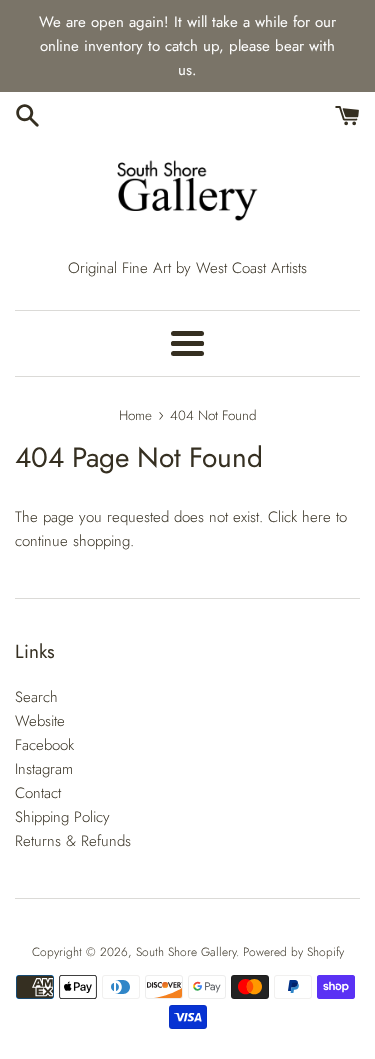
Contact (38, 793)
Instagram (44, 769)
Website (40, 721)
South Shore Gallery (186, 952)
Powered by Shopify (293, 952)
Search (36, 697)
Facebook (44, 745)
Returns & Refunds (73, 841)
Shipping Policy (62, 817)
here (316, 517)
